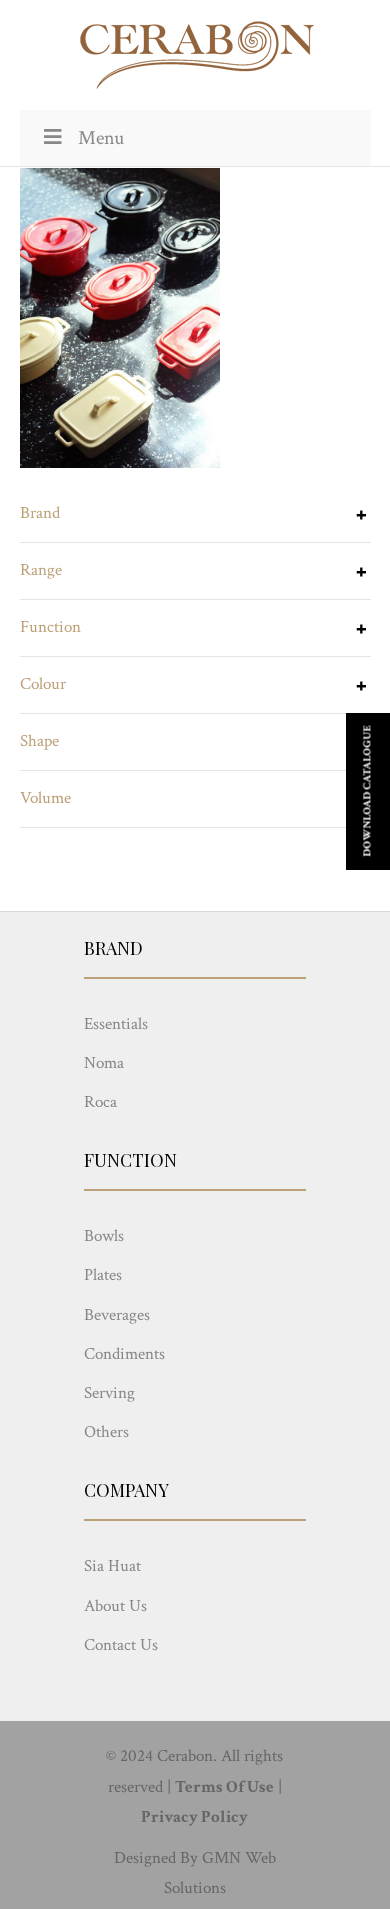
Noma (104, 1063)
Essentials (116, 1024)
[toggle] (361, 517)
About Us (115, 1606)
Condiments (124, 1354)
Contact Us (121, 1645)
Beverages (117, 1315)
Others (106, 1432)
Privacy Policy (194, 1817)
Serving (109, 1393)
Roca (100, 1102)
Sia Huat (112, 1566)
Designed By (156, 1858)
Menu (101, 138)
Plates (103, 1275)
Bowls (104, 1236)
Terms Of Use (224, 1787)
